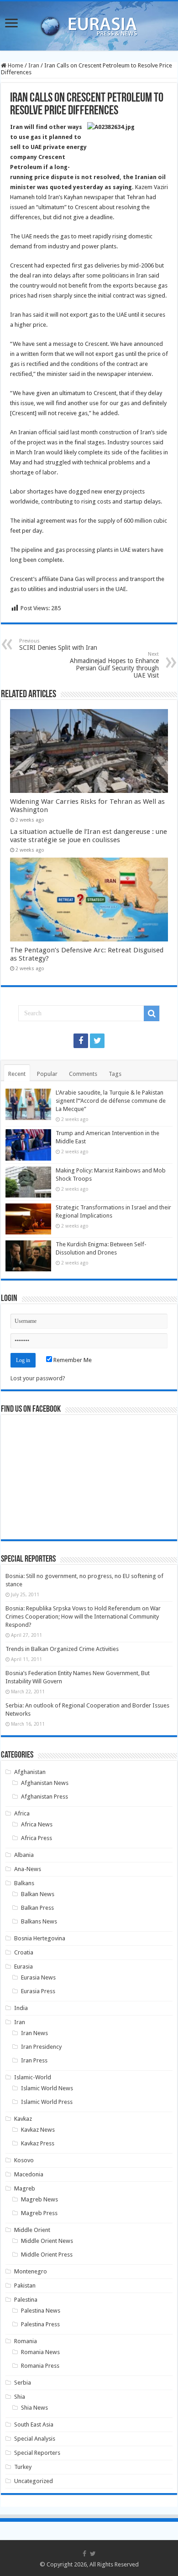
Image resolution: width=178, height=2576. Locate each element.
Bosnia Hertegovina (40, 1938)
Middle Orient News (47, 2241)
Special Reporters (37, 2453)
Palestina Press (40, 2324)
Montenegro (31, 2271)
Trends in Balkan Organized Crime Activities (62, 1649)
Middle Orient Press (47, 2255)
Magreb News (39, 2199)
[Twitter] (97, 1041)
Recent (17, 1074)
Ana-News (28, 1869)
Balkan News (38, 1894)
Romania (26, 2341)
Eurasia (24, 1967)
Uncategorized (34, 2481)
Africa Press (37, 1838)
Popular (47, 1074)
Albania (24, 1855)
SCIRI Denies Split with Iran (58, 645)
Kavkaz (23, 2119)
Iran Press (34, 2060)
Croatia (24, 1952)
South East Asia (34, 2424)
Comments (83, 1074)
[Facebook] (81, 1041)
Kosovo (24, 2160)
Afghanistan (30, 1772)
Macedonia (29, 2174)
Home (15, 65)
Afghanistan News (45, 1783)
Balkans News (39, 1921)
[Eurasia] (89, 24)
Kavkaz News (38, 2130)
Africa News (37, 1824)
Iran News (34, 2033)
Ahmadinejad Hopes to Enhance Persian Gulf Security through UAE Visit (114, 665)
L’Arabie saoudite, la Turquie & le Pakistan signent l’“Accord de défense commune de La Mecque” (111, 1101)
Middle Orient (32, 2230)
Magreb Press (39, 2213)
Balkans (24, 1883)
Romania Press (40, 2366)
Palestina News (41, 2311)
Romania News (40, 2352)
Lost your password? (38, 1378)
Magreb (25, 2188)
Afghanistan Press (44, 1797)
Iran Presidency (41, 2047)
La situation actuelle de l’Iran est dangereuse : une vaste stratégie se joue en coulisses (89, 836)
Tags (115, 1074)
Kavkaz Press (38, 2143)
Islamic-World (33, 2077)
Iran (34, 65)
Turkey (23, 2467)
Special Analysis (35, 2439)
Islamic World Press (47, 2102)
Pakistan (25, 2285)
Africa (22, 1813)
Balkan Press (37, 1908)
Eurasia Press (38, 1991)
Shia (20, 2397)
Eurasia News (38, 1977)
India (21, 2008)
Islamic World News (47, 2088)
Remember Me (72, 1360)
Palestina (26, 2300)
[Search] (152, 1013)
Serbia (23, 2383)
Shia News (34, 2408)
